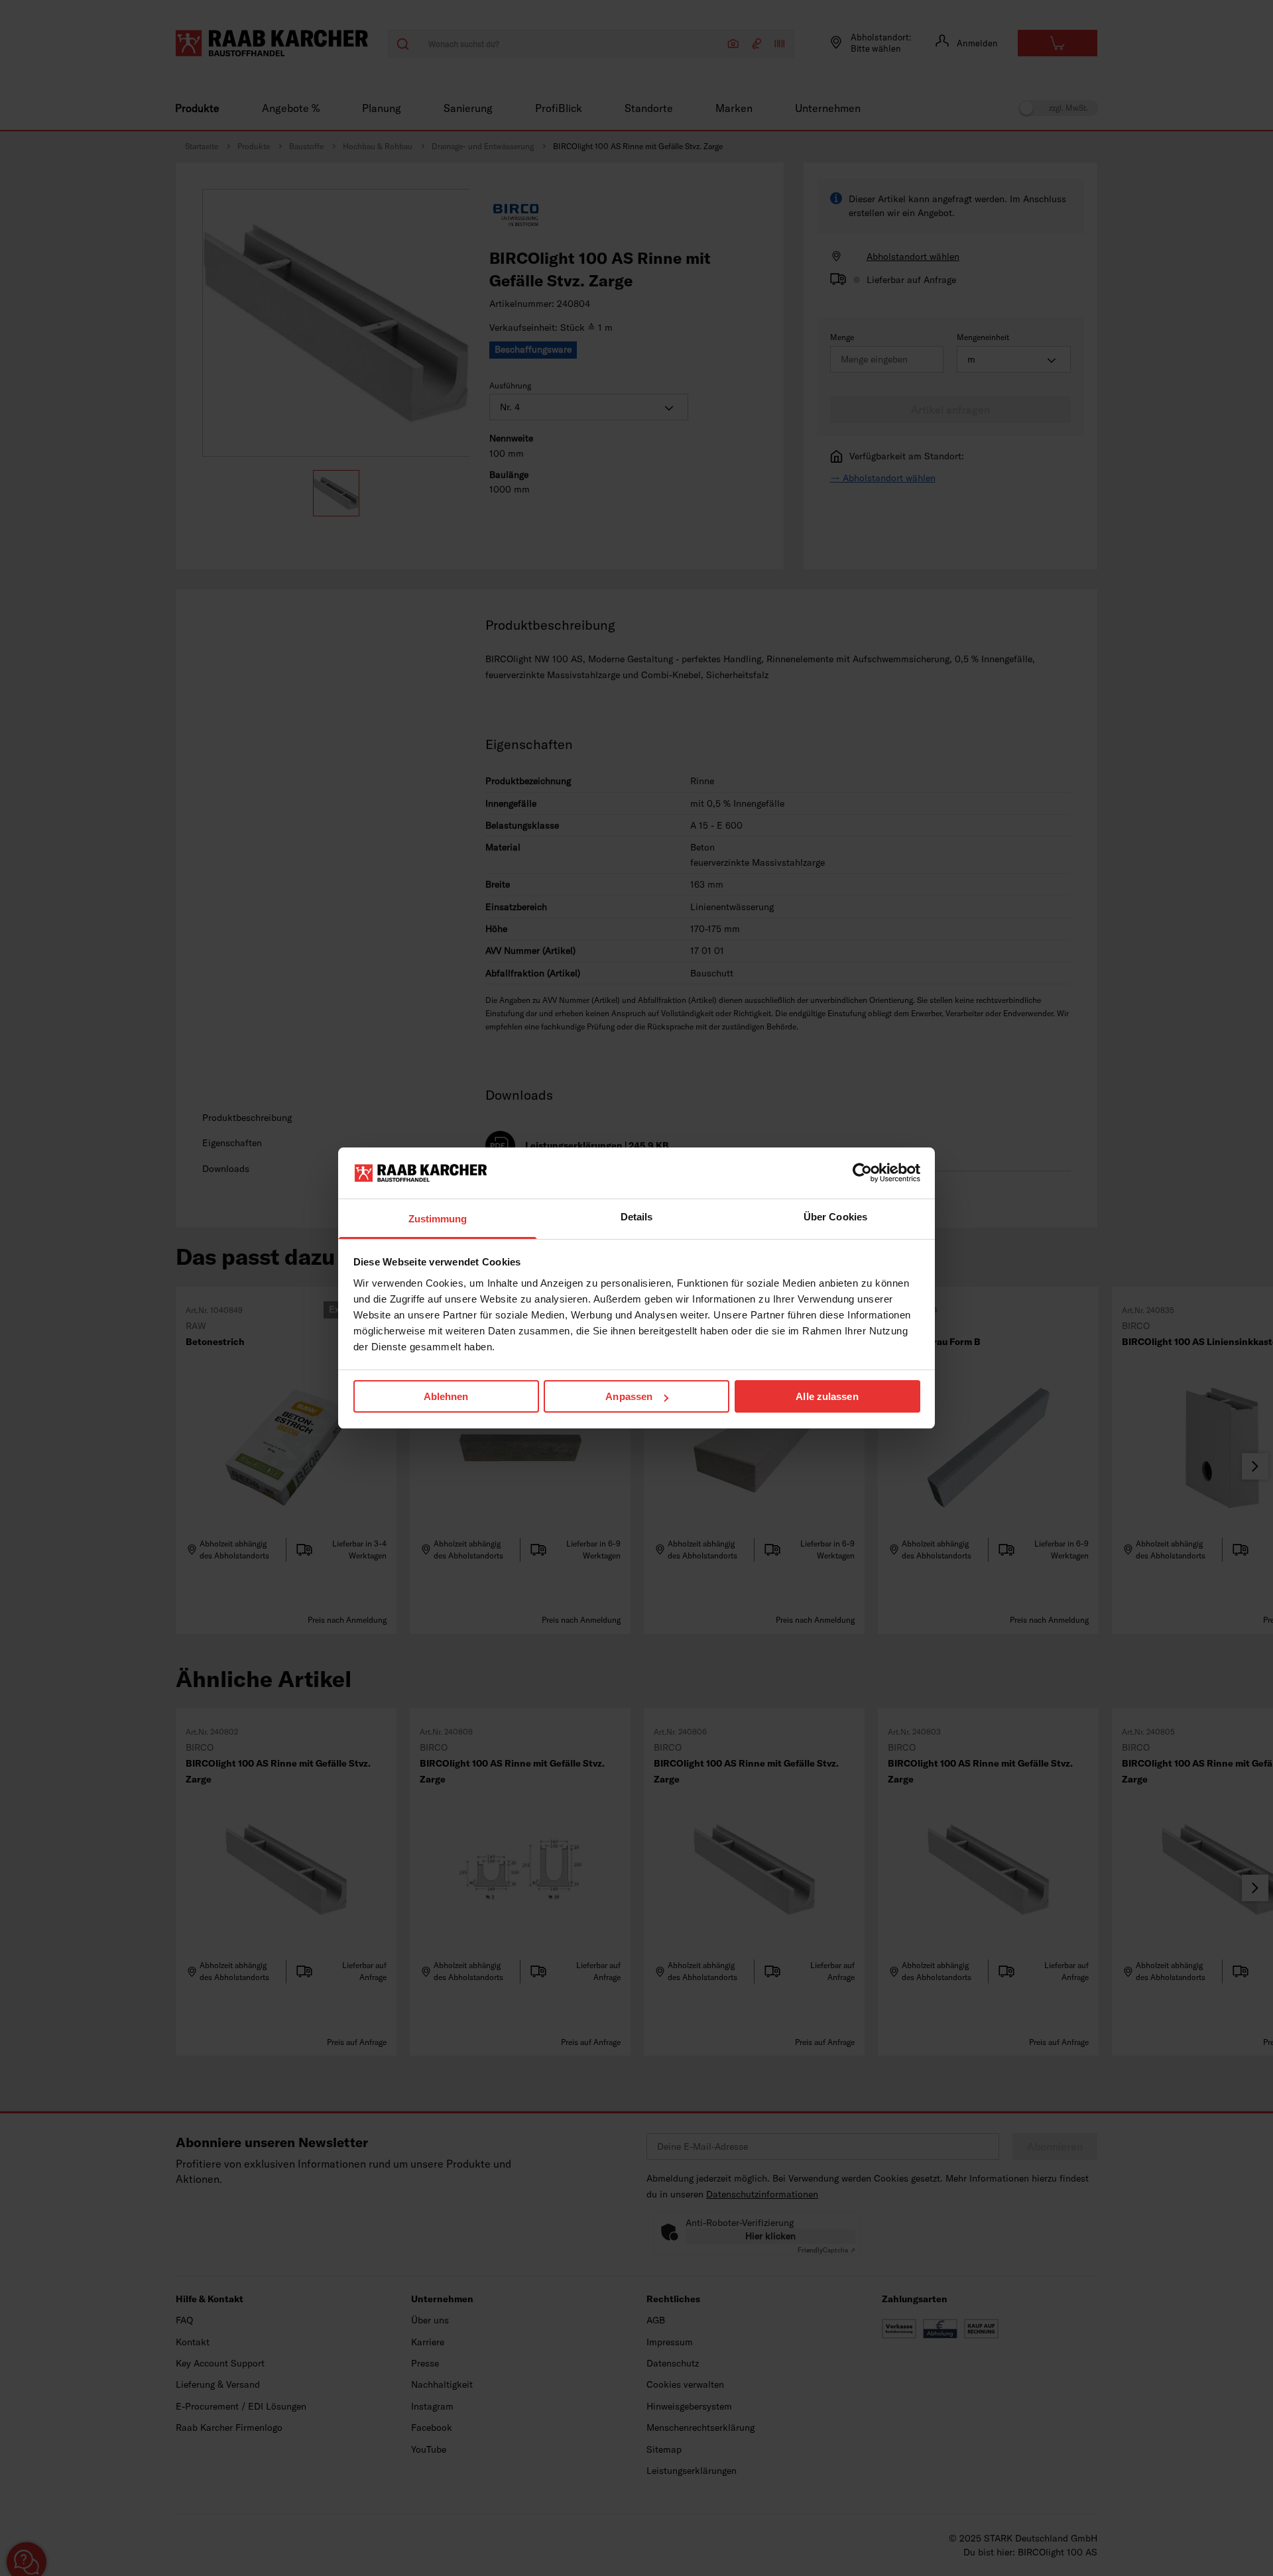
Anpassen (629, 1396)
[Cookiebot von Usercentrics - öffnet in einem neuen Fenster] (862, 1173)
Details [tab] (637, 1217)
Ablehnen (446, 1396)
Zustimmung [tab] (438, 1219)
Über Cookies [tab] (835, 1217)
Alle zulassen (827, 1396)
